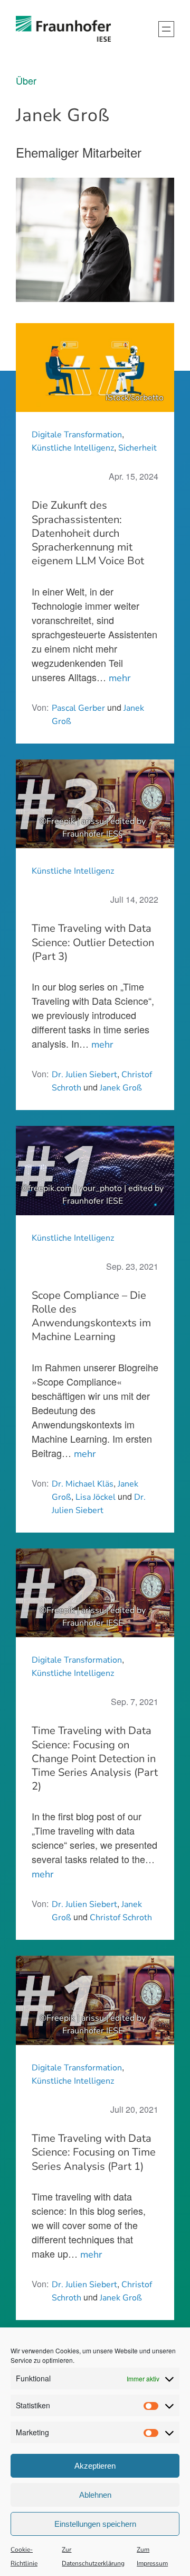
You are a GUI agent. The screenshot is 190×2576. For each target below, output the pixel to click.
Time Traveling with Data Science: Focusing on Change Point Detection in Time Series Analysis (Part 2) (95, 1759)
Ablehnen (95, 2495)
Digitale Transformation (77, 435)
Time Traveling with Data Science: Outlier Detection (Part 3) (93, 942)
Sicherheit (137, 448)
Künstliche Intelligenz (73, 448)
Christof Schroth (121, 1918)
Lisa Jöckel (96, 1497)
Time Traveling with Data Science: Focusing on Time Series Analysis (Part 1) (94, 2152)
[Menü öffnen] (166, 29)
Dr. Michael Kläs (83, 1484)
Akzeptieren (95, 2466)
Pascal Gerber (78, 708)
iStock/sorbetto (135, 398)
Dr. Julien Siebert (84, 1075)
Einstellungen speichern (95, 2524)
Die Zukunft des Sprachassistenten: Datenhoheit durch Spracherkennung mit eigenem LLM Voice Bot (88, 533)
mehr (120, 678)
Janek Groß (121, 1088)
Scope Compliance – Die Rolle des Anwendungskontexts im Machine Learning (91, 1317)
